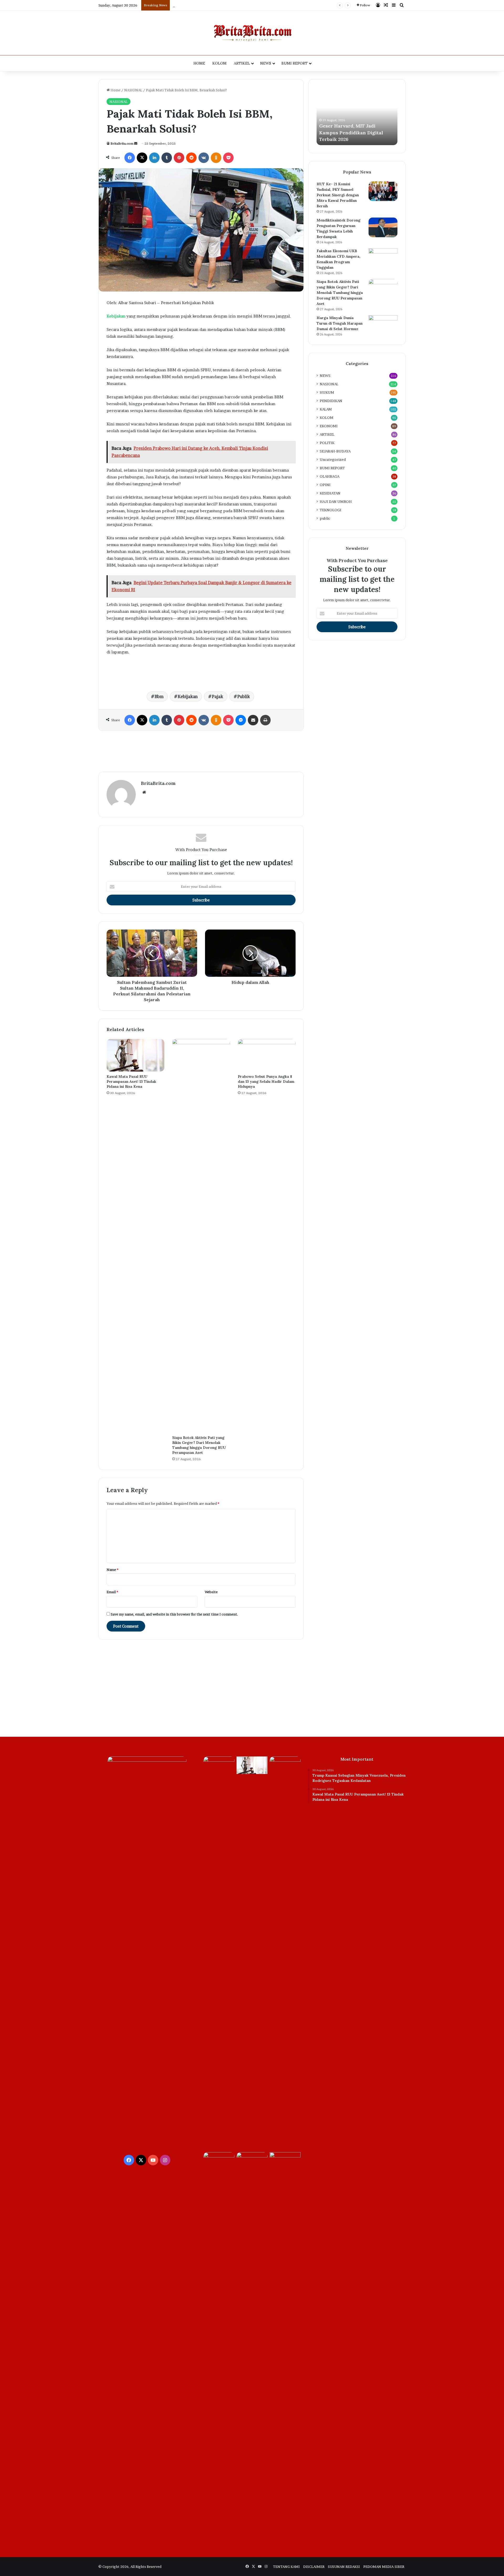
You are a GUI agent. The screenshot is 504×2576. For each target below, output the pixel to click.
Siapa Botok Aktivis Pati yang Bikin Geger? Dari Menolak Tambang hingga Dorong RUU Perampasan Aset (199, 1445)
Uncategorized (333, 460)
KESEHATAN (330, 493)
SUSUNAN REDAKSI (344, 2567)
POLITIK (327, 443)
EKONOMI (329, 426)
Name (112, 1570)
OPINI (325, 485)
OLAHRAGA (330, 476)
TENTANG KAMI (286, 2567)
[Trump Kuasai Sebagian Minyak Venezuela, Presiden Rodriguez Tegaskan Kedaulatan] (219, 1765)
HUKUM (327, 392)
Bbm (159, 696)
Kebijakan (188, 696)
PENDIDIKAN (331, 401)
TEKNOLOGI (330, 510)
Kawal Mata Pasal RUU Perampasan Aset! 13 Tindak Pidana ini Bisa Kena (131, 1081)
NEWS (266, 63)
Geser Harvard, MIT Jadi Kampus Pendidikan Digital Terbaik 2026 (226, 5)
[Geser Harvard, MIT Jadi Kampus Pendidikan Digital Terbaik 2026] (285, 1953)
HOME (199, 63)
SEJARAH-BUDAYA (335, 451)
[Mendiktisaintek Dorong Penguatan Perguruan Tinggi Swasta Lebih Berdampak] (383, 227)
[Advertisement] (201, 751)
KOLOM (219, 63)
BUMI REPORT (295, 63)
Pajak (217, 696)
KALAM (326, 409)
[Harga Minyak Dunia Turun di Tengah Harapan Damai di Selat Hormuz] (383, 325)
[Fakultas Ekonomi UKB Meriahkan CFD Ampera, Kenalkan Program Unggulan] (383, 258)
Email (112, 1592)
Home (115, 90)
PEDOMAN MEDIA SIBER (384, 2567)
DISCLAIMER (314, 2567)
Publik (244, 696)
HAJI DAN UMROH (336, 502)
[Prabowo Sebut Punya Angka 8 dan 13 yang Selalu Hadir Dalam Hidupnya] (267, 1055)
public (325, 518)
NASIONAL (133, 90)
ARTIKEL (242, 63)
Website (211, 1592)
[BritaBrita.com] (252, 33)
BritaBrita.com (122, 143)
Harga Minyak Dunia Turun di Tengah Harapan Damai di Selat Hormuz (340, 323)
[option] (357, 116)
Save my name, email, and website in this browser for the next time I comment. (174, 1614)
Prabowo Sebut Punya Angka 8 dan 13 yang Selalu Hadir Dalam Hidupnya (266, 1081)
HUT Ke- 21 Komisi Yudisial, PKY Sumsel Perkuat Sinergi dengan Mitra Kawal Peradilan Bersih (338, 195)
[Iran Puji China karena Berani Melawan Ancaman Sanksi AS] (219, 2161)
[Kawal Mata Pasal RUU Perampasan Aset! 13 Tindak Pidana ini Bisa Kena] (135, 1055)
